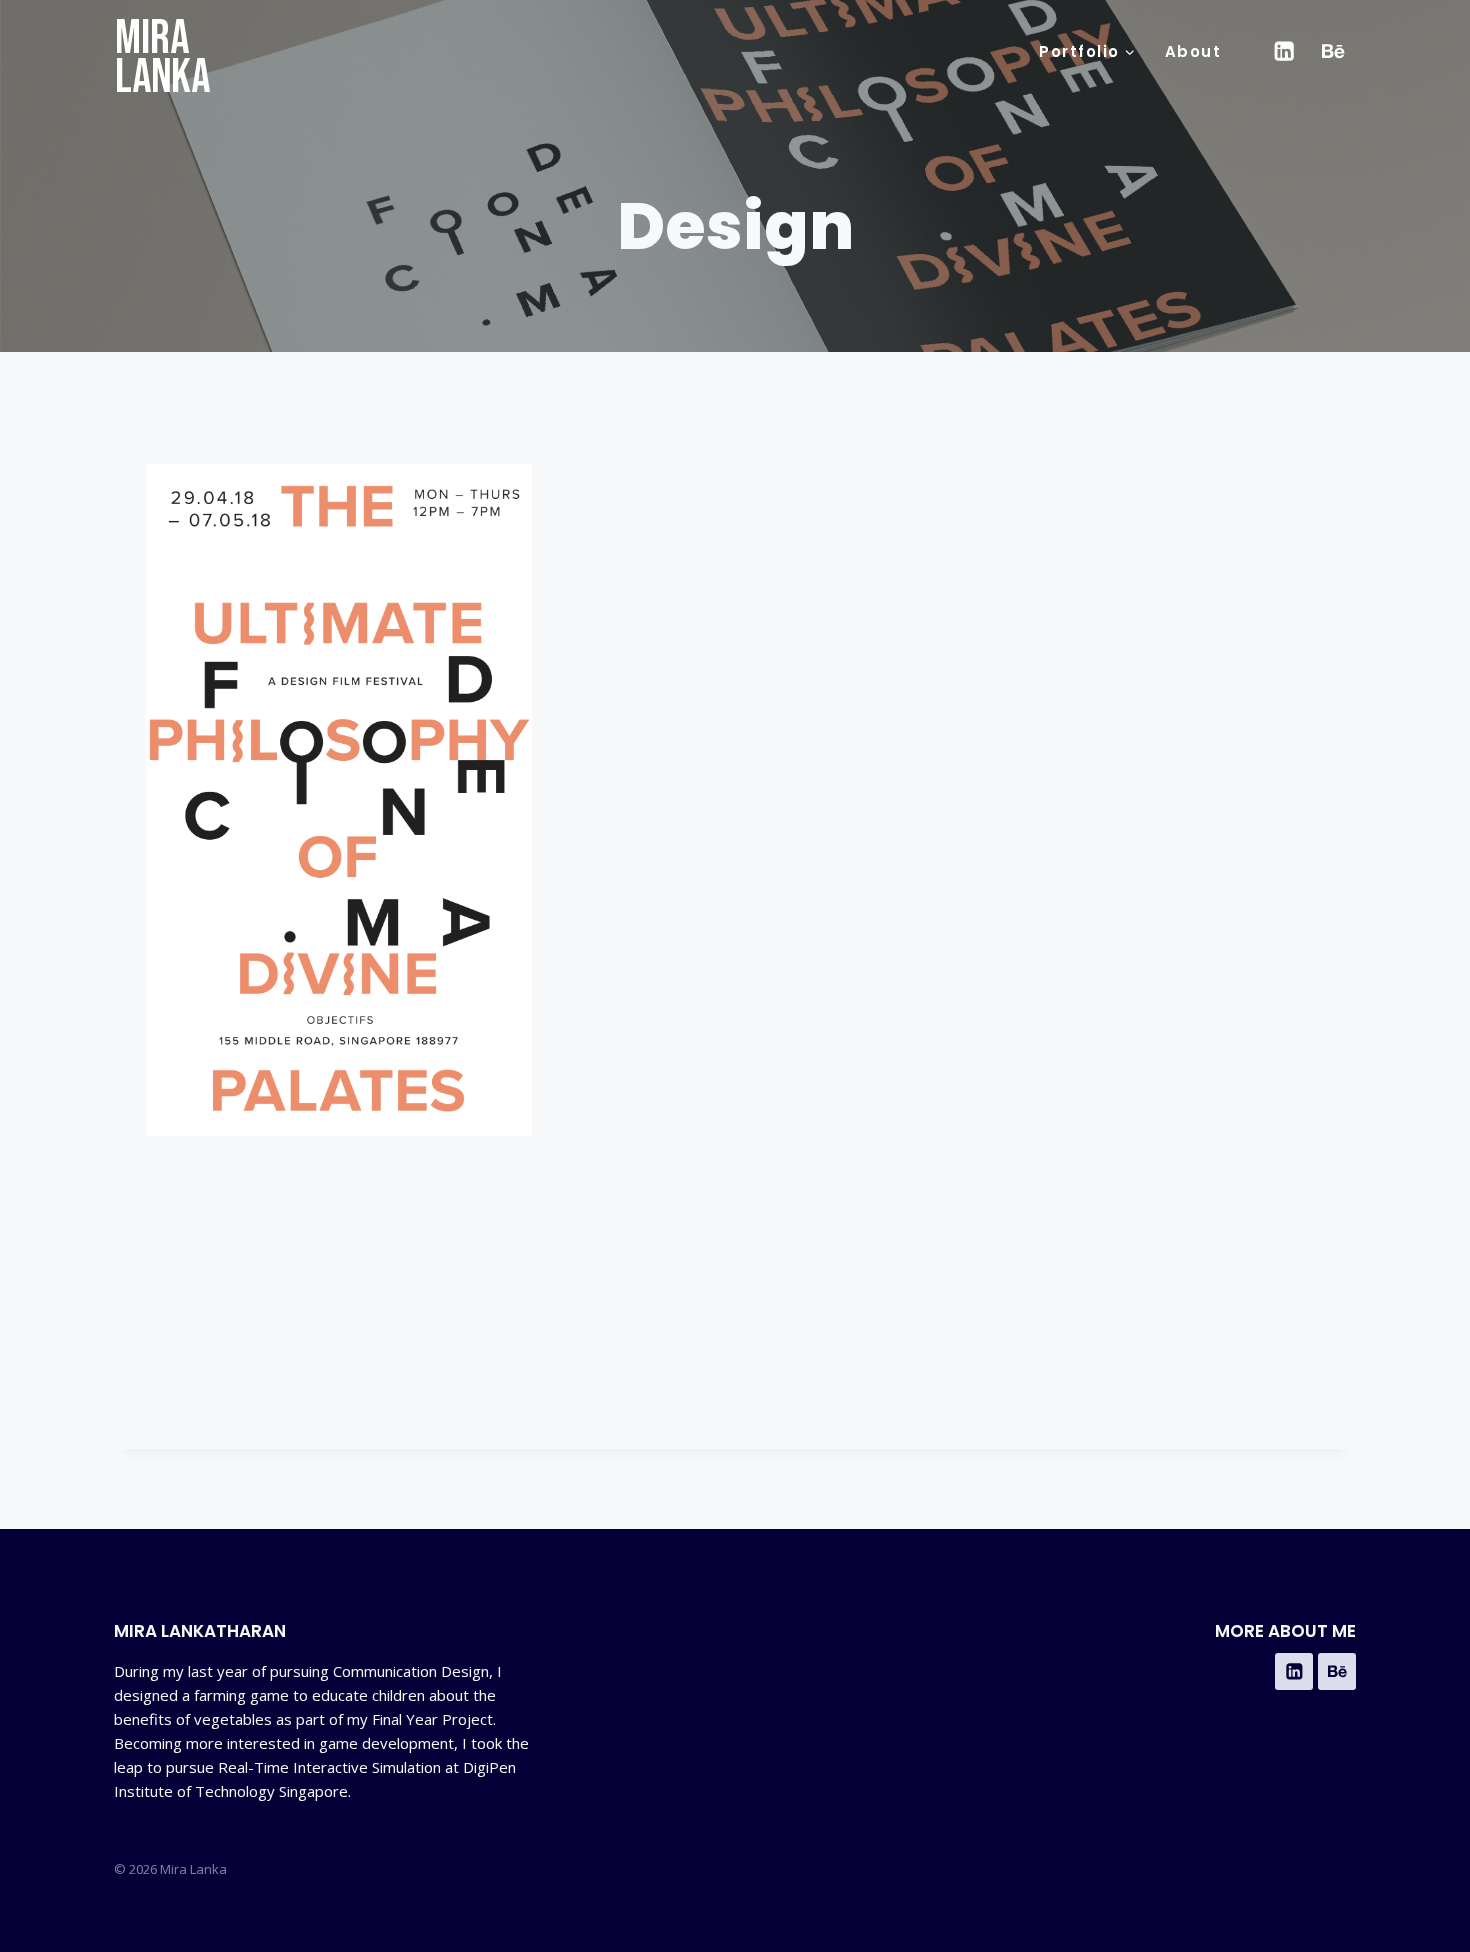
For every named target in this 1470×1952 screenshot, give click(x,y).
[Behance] (1333, 51)
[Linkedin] (1283, 51)
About (1193, 51)
